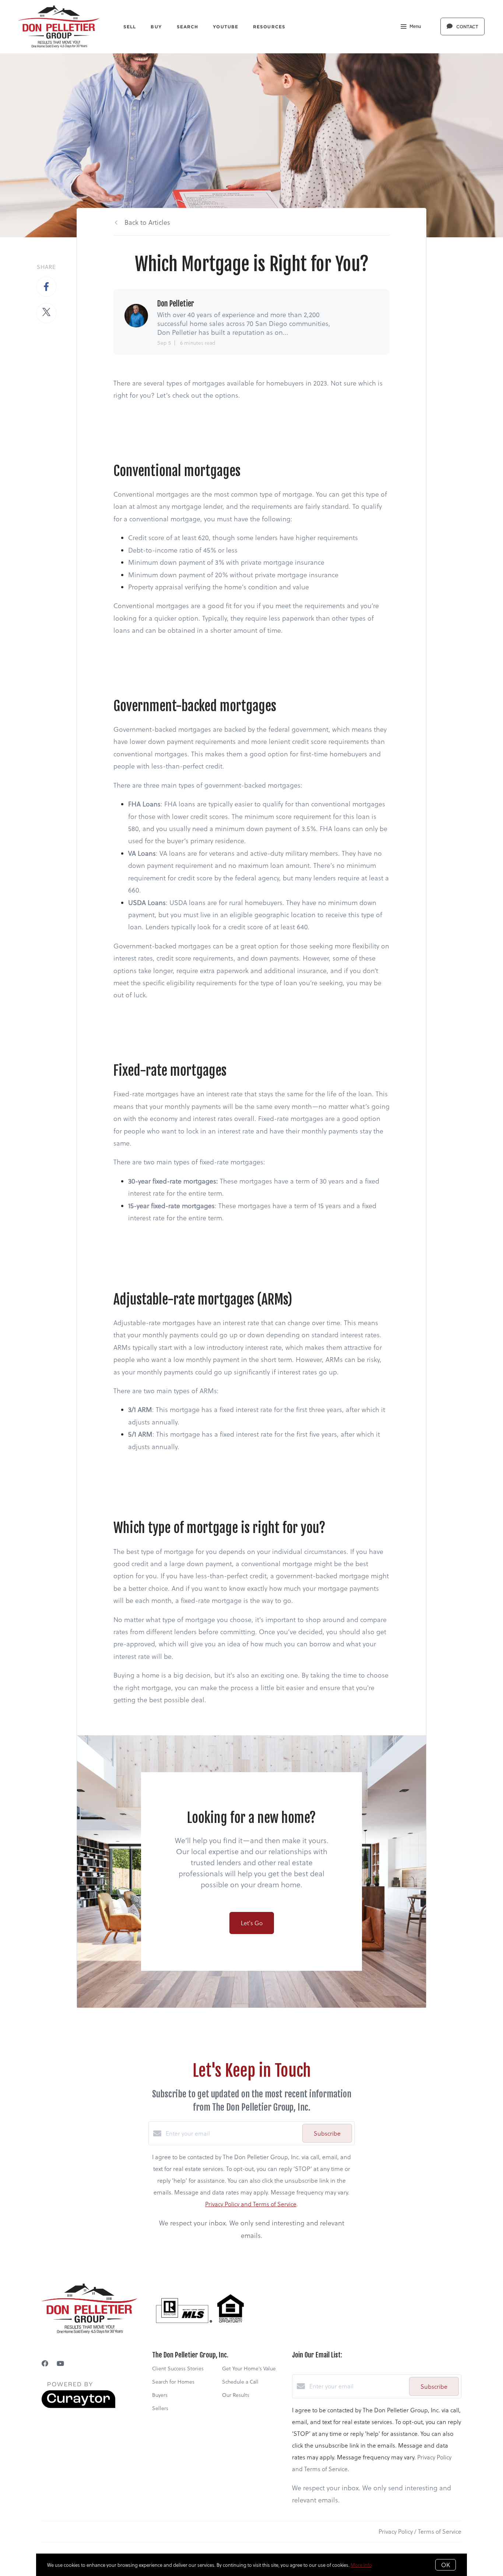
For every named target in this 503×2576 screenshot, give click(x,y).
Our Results (236, 2395)
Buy (156, 27)
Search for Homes (173, 2382)
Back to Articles (147, 222)
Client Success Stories (178, 2368)
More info (361, 2565)
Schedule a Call (240, 2382)
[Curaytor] (78, 2406)
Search (188, 27)
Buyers (160, 2395)
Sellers (160, 2408)
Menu (415, 26)
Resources (269, 27)
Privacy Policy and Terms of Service (251, 2204)
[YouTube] (60, 2363)
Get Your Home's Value (249, 2368)
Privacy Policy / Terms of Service (420, 2531)
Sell (130, 27)
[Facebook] (45, 2363)
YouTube (226, 27)
